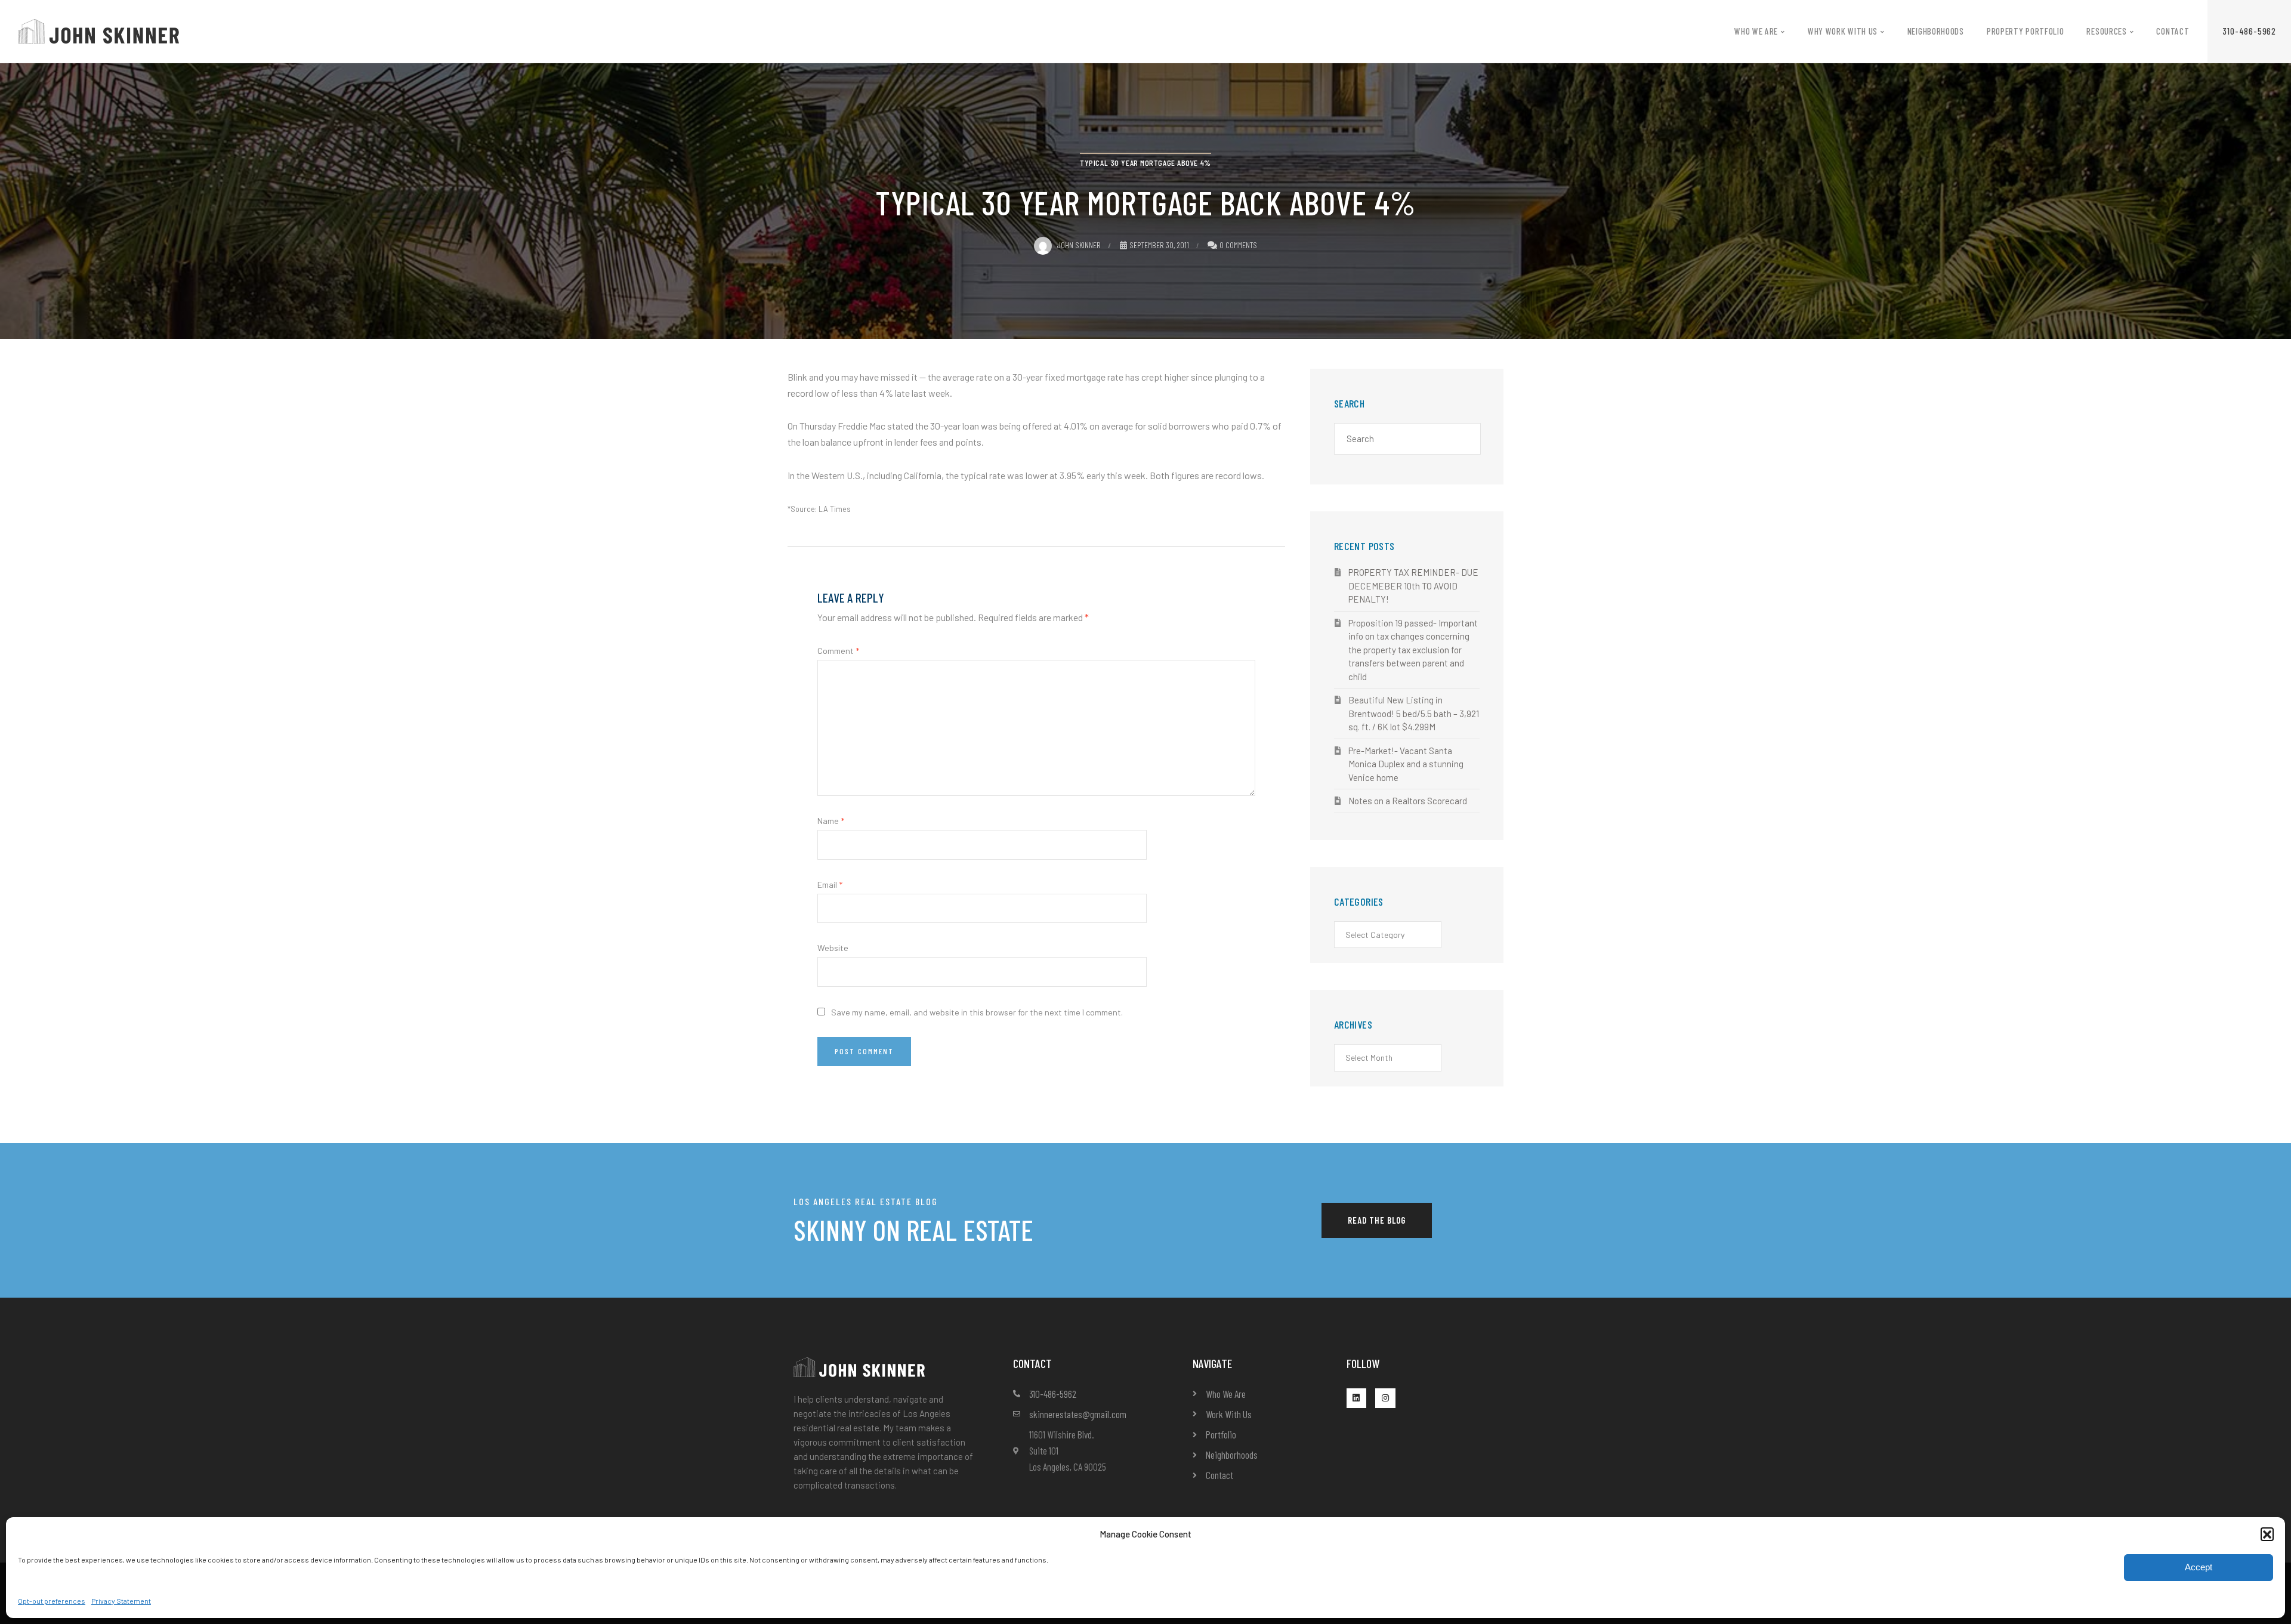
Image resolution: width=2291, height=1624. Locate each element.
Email (830, 884)
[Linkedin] (1357, 1398)
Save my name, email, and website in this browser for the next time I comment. (977, 1012)
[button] (2267, 1534)
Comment (838, 651)
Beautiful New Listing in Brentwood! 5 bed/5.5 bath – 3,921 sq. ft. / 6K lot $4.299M (1414, 713)
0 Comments (1238, 245)
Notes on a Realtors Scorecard (1408, 801)
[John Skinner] (98, 30)
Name (831, 821)
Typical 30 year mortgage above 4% (1145, 163)
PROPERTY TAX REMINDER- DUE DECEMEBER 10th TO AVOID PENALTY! (1413, 586)
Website (833, 948)
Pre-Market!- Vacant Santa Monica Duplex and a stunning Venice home (1406, 764)
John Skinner (1079, 245)
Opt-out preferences (52, 1601)
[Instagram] (1385, 1398)
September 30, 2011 (1159, 245)
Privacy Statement (121, 1601)
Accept (2199, 1567)
